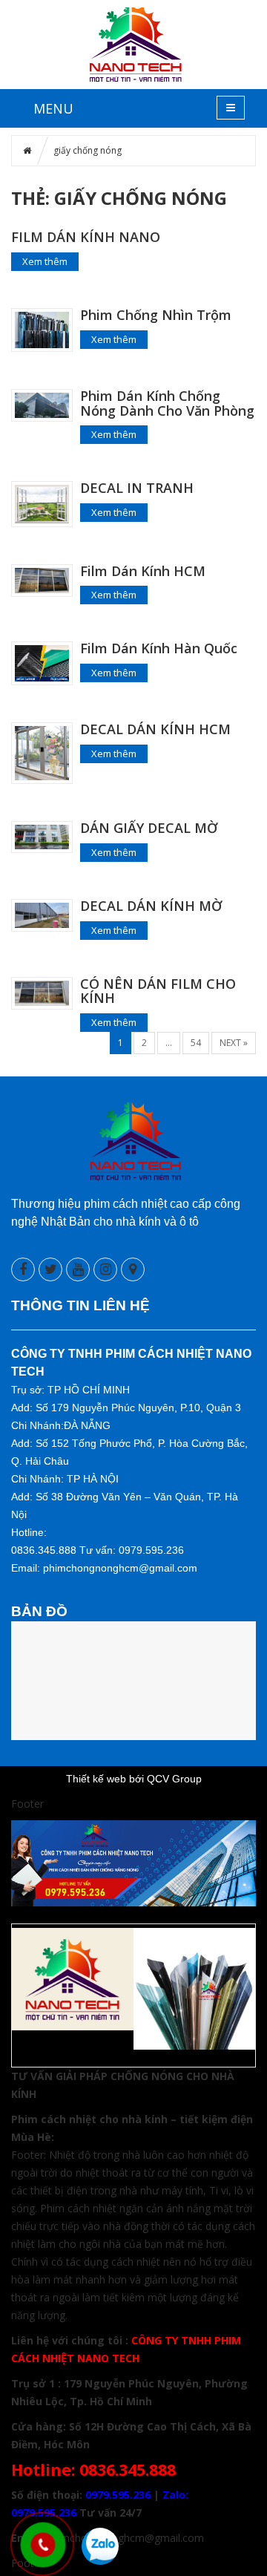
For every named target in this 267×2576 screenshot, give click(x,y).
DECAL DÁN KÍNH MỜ (151, 906)
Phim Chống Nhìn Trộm (156, 315)
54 (196, 1043)
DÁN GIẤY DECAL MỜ (149, 828)
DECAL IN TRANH (137, 488)
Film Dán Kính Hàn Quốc (159, 648)
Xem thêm (45, 261)
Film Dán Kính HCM (143, 571)
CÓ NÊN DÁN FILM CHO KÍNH (158, 991)
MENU (53, 108)
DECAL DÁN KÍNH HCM (155, 729)
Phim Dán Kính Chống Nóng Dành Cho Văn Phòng (167, 403)
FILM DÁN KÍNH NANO (86, 237)
